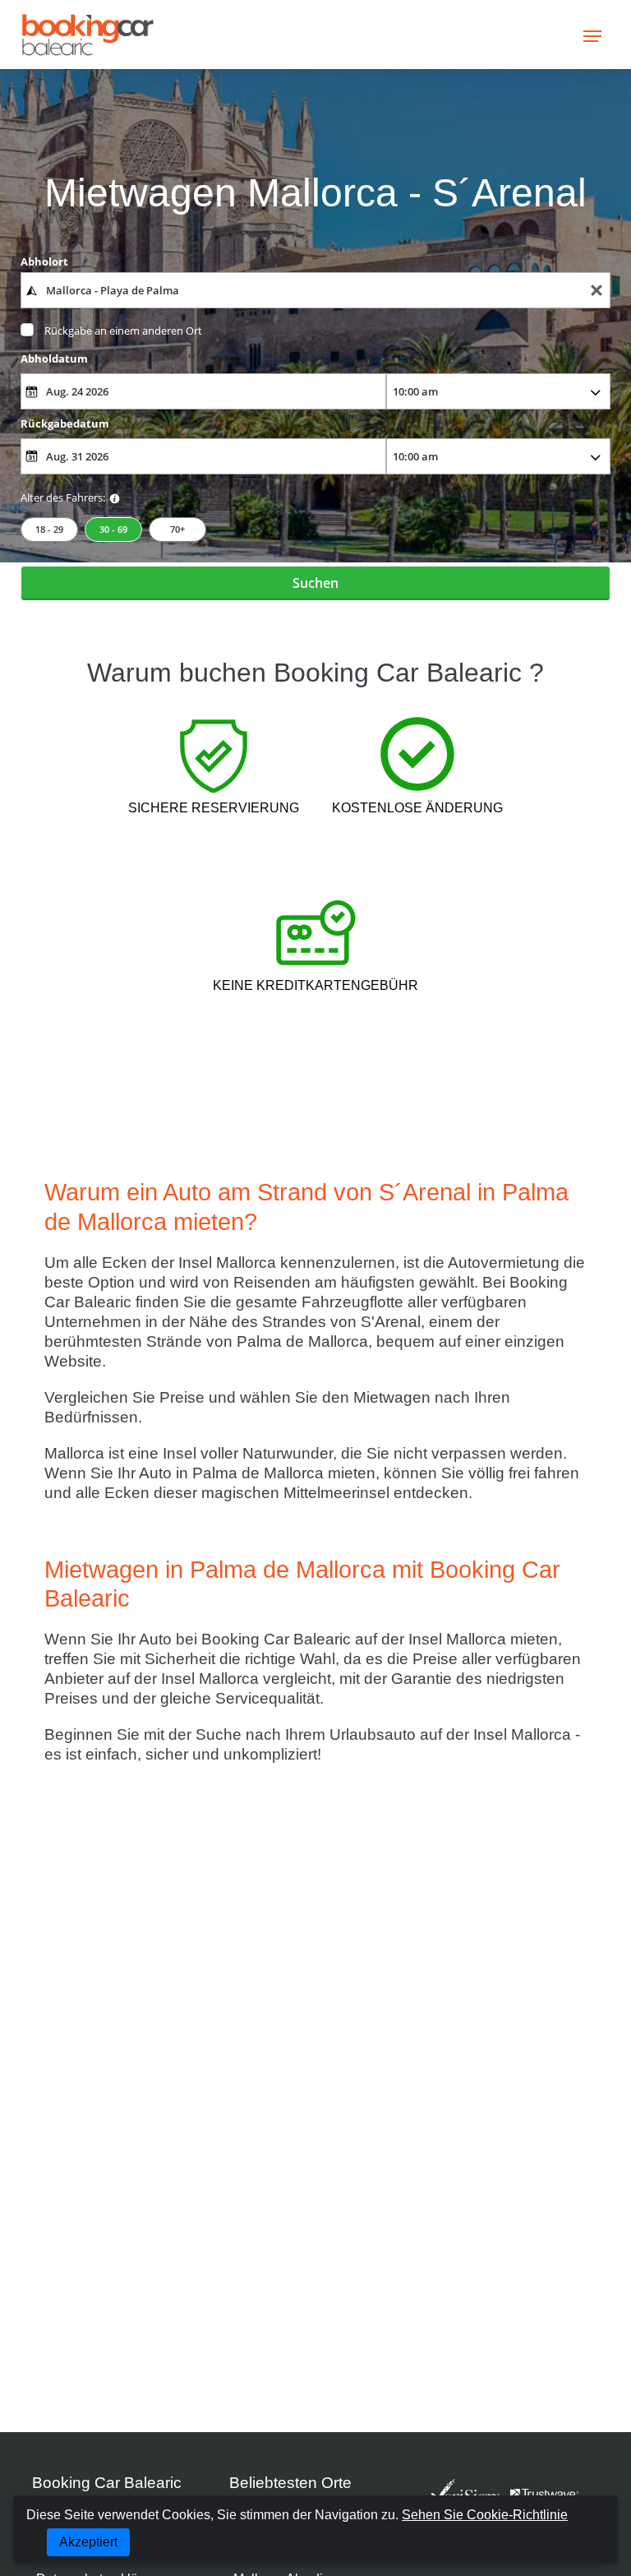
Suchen (315, 583)
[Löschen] (596, 291)
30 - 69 (113, 529)
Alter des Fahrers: (63, 497)
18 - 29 (49, 529)
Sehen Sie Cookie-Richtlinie (485, 2515)
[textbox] (316, 290)
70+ (177, 529)
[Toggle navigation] (592, 35)
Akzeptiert (88, 2542)
